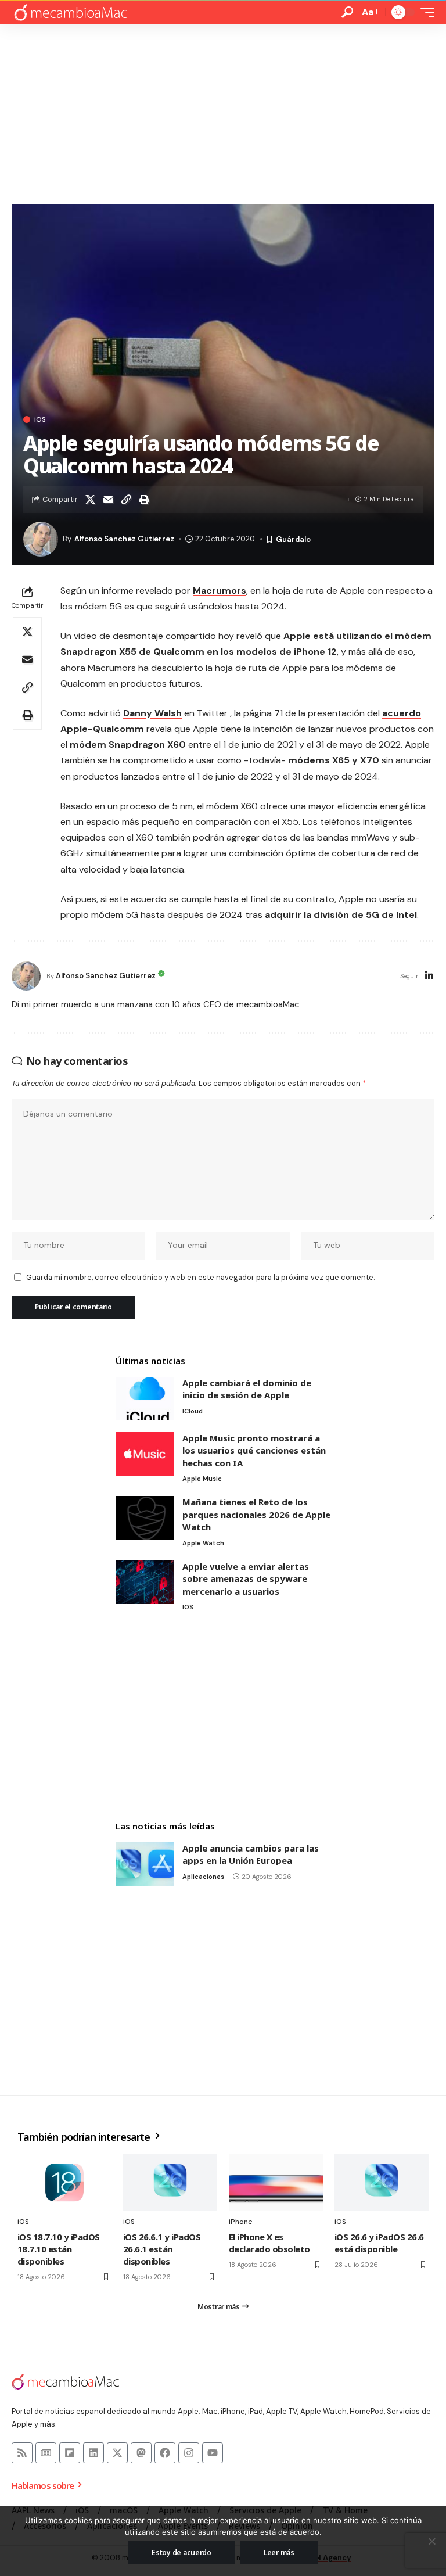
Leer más (279, 2552)
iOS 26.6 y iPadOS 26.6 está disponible (379, 2243)
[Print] (144, 500)
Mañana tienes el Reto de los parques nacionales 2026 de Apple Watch (256, 1514)
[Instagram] (189, 2453)
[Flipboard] (70, 2453)
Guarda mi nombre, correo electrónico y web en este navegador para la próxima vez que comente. (200, 1277)
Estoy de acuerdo (181, 2552)
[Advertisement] (223, 112)
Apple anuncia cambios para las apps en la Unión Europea (251, 1854)
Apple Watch (203, 1543)
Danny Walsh (152, 713)
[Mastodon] (141, 2453)
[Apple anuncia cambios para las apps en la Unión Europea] (145, 1864)
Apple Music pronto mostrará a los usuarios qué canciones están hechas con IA (254, 1450)
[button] (347, 12)
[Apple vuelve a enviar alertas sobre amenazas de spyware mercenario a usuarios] (145, 1582)
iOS (40, 419)
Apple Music (202, 1479)
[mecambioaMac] (70, 12)
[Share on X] (90, 500)
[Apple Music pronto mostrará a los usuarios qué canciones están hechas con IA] (145, 1454)
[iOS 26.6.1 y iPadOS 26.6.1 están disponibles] (170, 2182)
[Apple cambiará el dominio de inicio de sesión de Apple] (145, 1399)
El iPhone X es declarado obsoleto (269, 2243)
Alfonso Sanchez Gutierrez (124, 539)
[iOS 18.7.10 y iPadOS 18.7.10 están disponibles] (64, 2182)
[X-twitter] (117, 2453)
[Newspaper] (46, 2453)
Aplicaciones (203, 1877)
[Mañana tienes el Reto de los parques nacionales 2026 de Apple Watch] (145, 1518)
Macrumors (220, 591)
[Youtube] (213, 2453)
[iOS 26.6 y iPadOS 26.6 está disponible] (382, 2182)
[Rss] (22, 2453)
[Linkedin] (93, 2453)
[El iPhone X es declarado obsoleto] (276, 2182)
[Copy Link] (126, 500)
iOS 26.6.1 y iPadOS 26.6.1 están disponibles (162, 2249)
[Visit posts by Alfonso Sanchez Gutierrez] (26, 976)
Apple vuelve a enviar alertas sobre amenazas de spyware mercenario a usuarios (246, 1579)
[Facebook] (165, 2453)
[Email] (108, 500)
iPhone (241, 2222)
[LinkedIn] (429, 976)
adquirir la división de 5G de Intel (341, 915)
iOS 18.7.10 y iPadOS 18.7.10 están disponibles (59, 2249)
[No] (431, 2541)
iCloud (193, 1411)
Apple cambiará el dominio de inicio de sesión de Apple (247, 1389)
